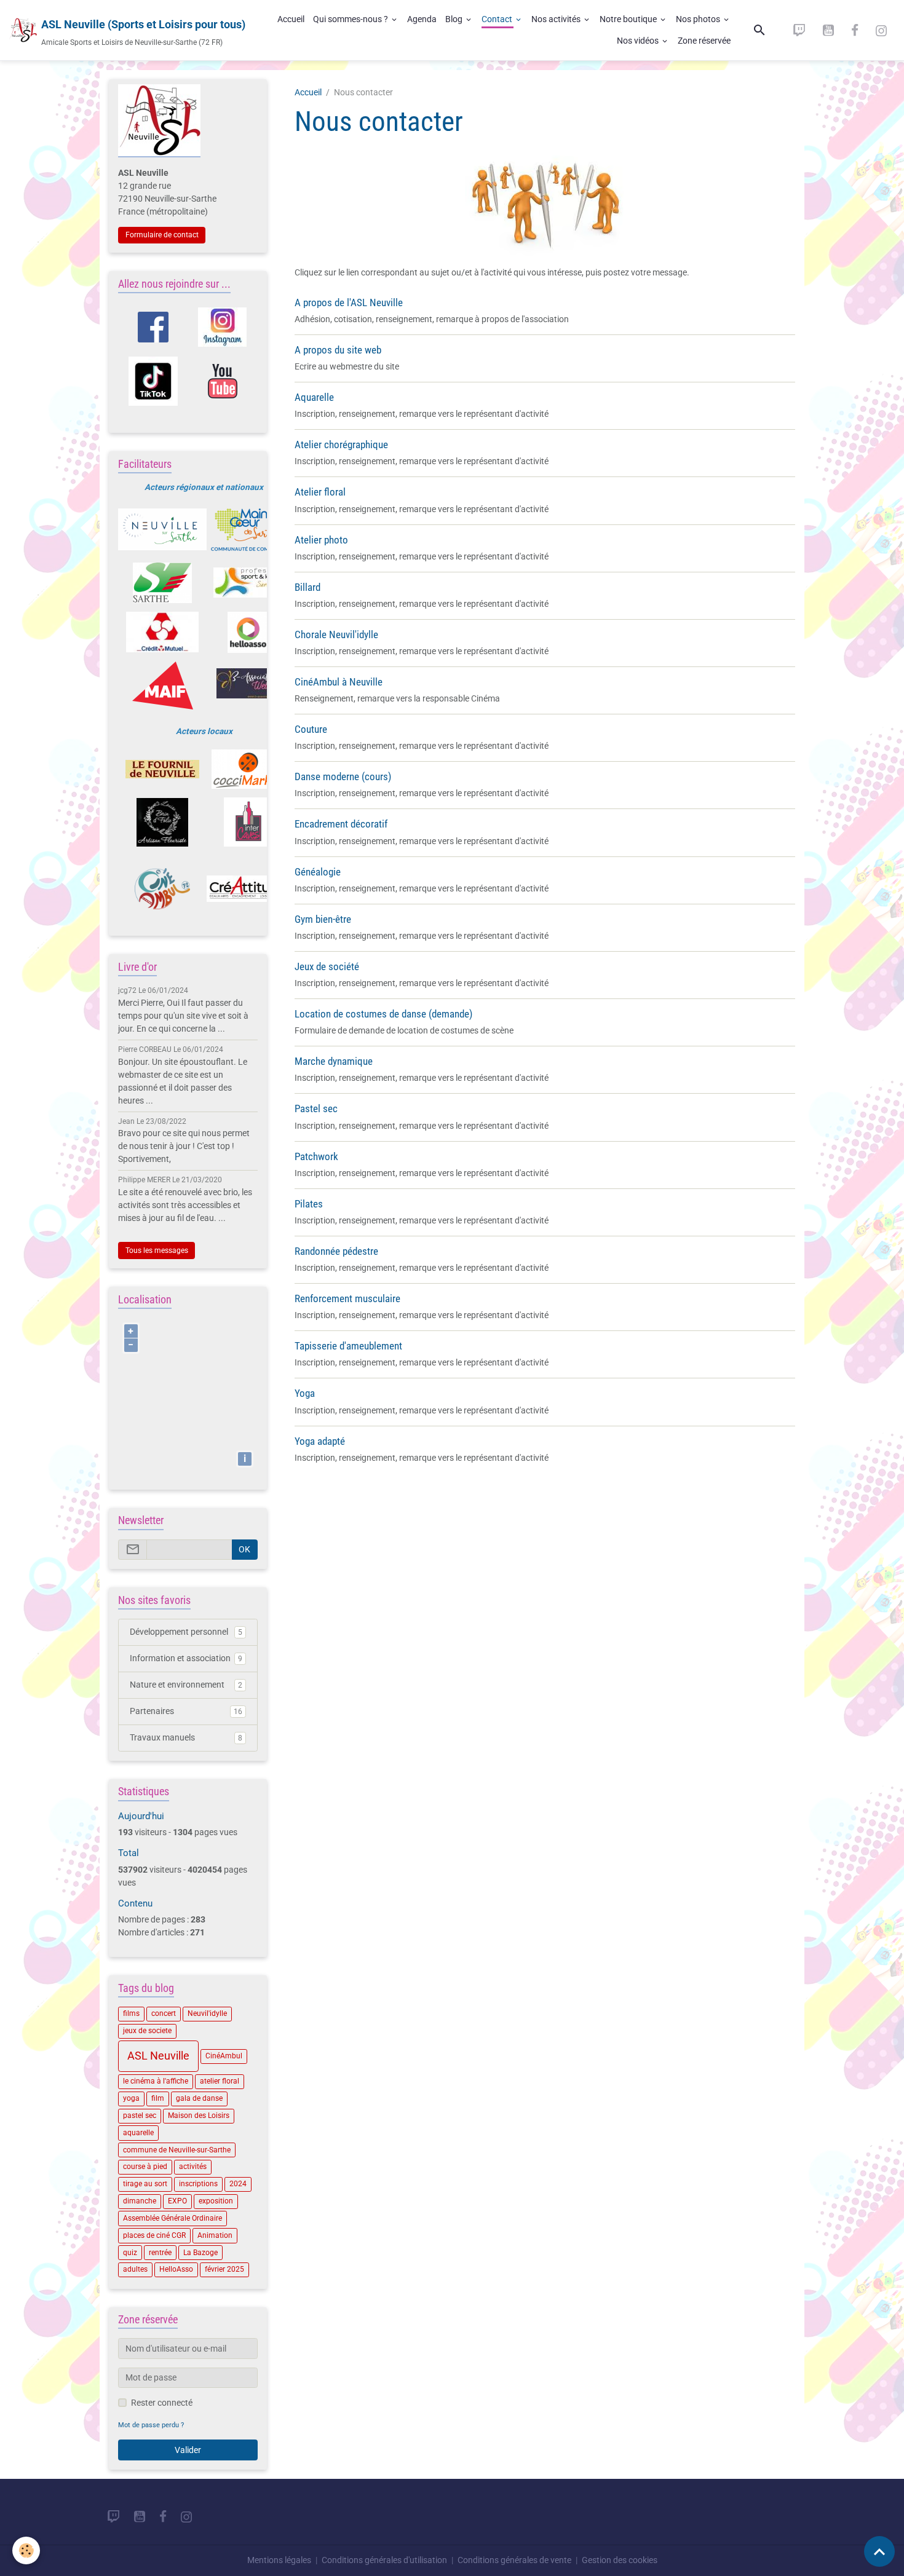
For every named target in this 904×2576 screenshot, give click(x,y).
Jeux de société (327, 966)
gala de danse (199, 2098)
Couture (311, 729)
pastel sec (140, 2116)
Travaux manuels (186, 1737)
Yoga (305, 1393)
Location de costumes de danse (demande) (383, 1014)
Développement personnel (186, 1632)
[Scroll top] (879, 2551)
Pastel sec (316, 1108)
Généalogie (318, 872)
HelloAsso (176, 2269)
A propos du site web (338, 350)
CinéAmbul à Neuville (339, 682)
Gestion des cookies (620, 2560)
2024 (238, 2184)
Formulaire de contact (162, 235)
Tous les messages (157, 1250)
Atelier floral (320, 492)
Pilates (309, 1204)
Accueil (291, 19)
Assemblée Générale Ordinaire (172, 2218)
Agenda (422, 19)
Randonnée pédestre (336, 1251)
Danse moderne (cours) (343, 776)
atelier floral (220, 2081)
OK (244, 1549)
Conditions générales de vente (514, 2560)
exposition (216, 2201)
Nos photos (699, 19)
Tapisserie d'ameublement (348, 1346)
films (131, 2013)
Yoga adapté (320, 1441)
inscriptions (198, 2184)
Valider (188, 2450)
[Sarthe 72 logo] (162, 583)
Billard (307, 587)
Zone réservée (704, 41)
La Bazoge (200, 2253)
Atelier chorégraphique (341, 444)
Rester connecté (162, 2403)
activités (193, 2167)
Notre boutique (629, 19)
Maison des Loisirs (199, 2116)
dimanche (140, 2201)
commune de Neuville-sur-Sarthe (177, 2150)
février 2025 (224, 2269)
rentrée (160, 2253)
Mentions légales (279, 2560)
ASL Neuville (158, 2056)
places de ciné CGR (154, 2235)
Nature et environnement (186, 1685)
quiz (130, 2253)
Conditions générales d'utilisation (384, 2560)
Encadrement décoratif (341, 824)
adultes (135, 2269)
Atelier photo (321, 540)
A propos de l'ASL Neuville (349, 302)
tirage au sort (145, 2184)
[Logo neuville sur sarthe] (162, 529)
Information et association (186, 1658)
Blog (455, 19)
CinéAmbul (224, 2056)
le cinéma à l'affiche (156, 2081)
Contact (498, 19)
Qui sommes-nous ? (351, 19)
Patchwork (316, 1156)
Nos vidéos (639, 41)
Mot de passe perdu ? (151, 2425)
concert (164, 2013)
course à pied (145, 2167)
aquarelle (138, 2133)
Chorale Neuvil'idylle (336, 634)
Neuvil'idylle (207, 2013)
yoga (131, 2098)
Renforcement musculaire (347, 1298)
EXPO (177, 2201)
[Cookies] (26, 2550)
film (158, 2098)
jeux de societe (147, 2031)
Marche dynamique (334, 1061)
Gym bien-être (323, 919)
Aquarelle (314, 397)
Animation (215, 2235)
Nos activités (557, 19)
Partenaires (186, 1711)
